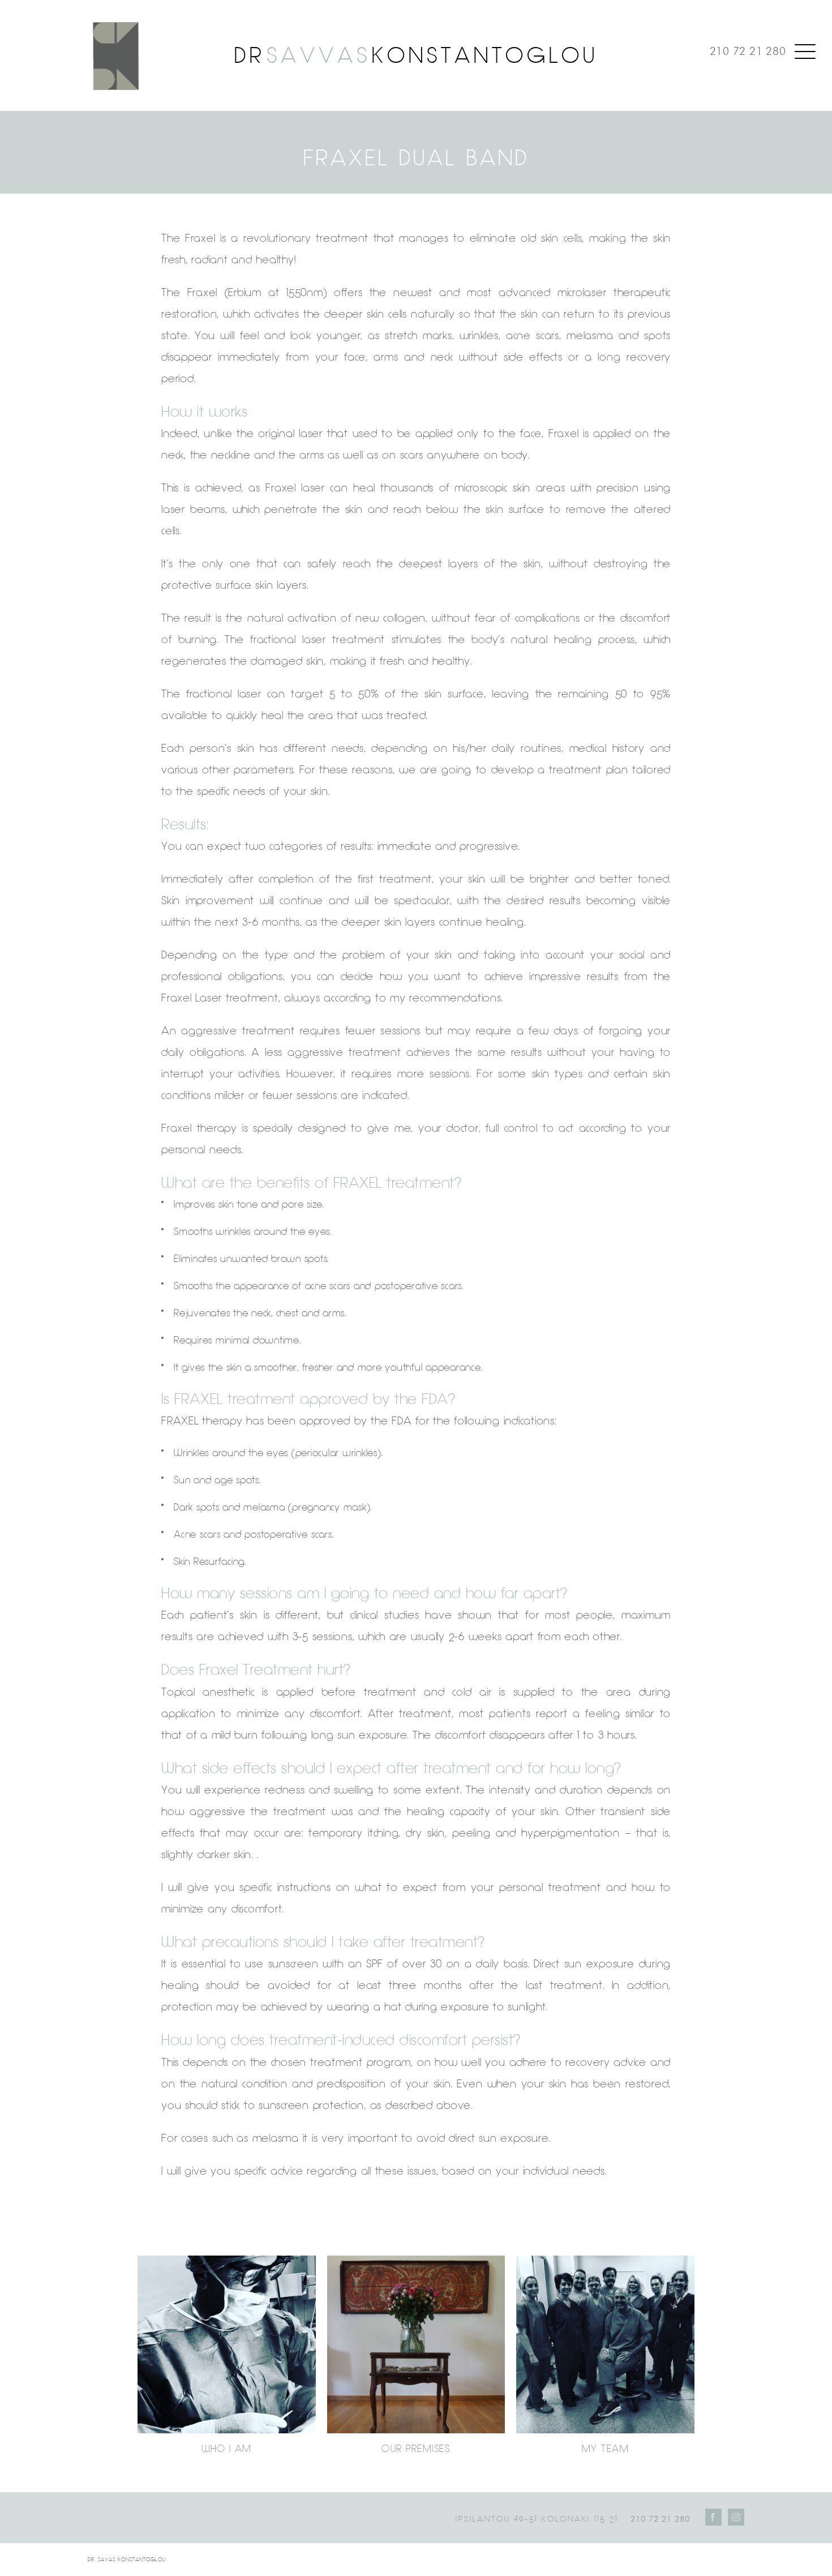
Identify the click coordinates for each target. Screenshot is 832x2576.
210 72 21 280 (748, 51)
